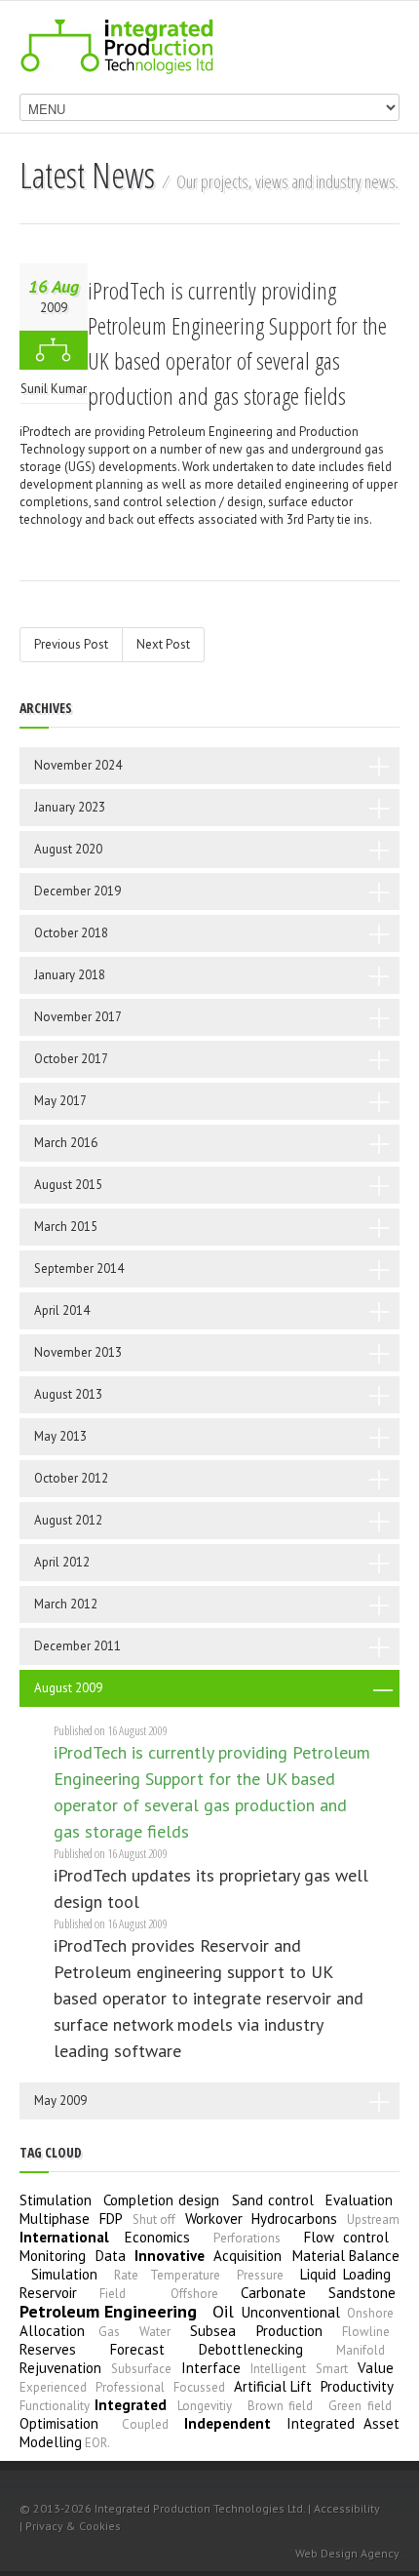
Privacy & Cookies (73, 2526)
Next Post (163, 644)
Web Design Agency (347, 2553)
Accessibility (347, 2508)
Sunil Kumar (54, 389)
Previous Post (71, 644)
